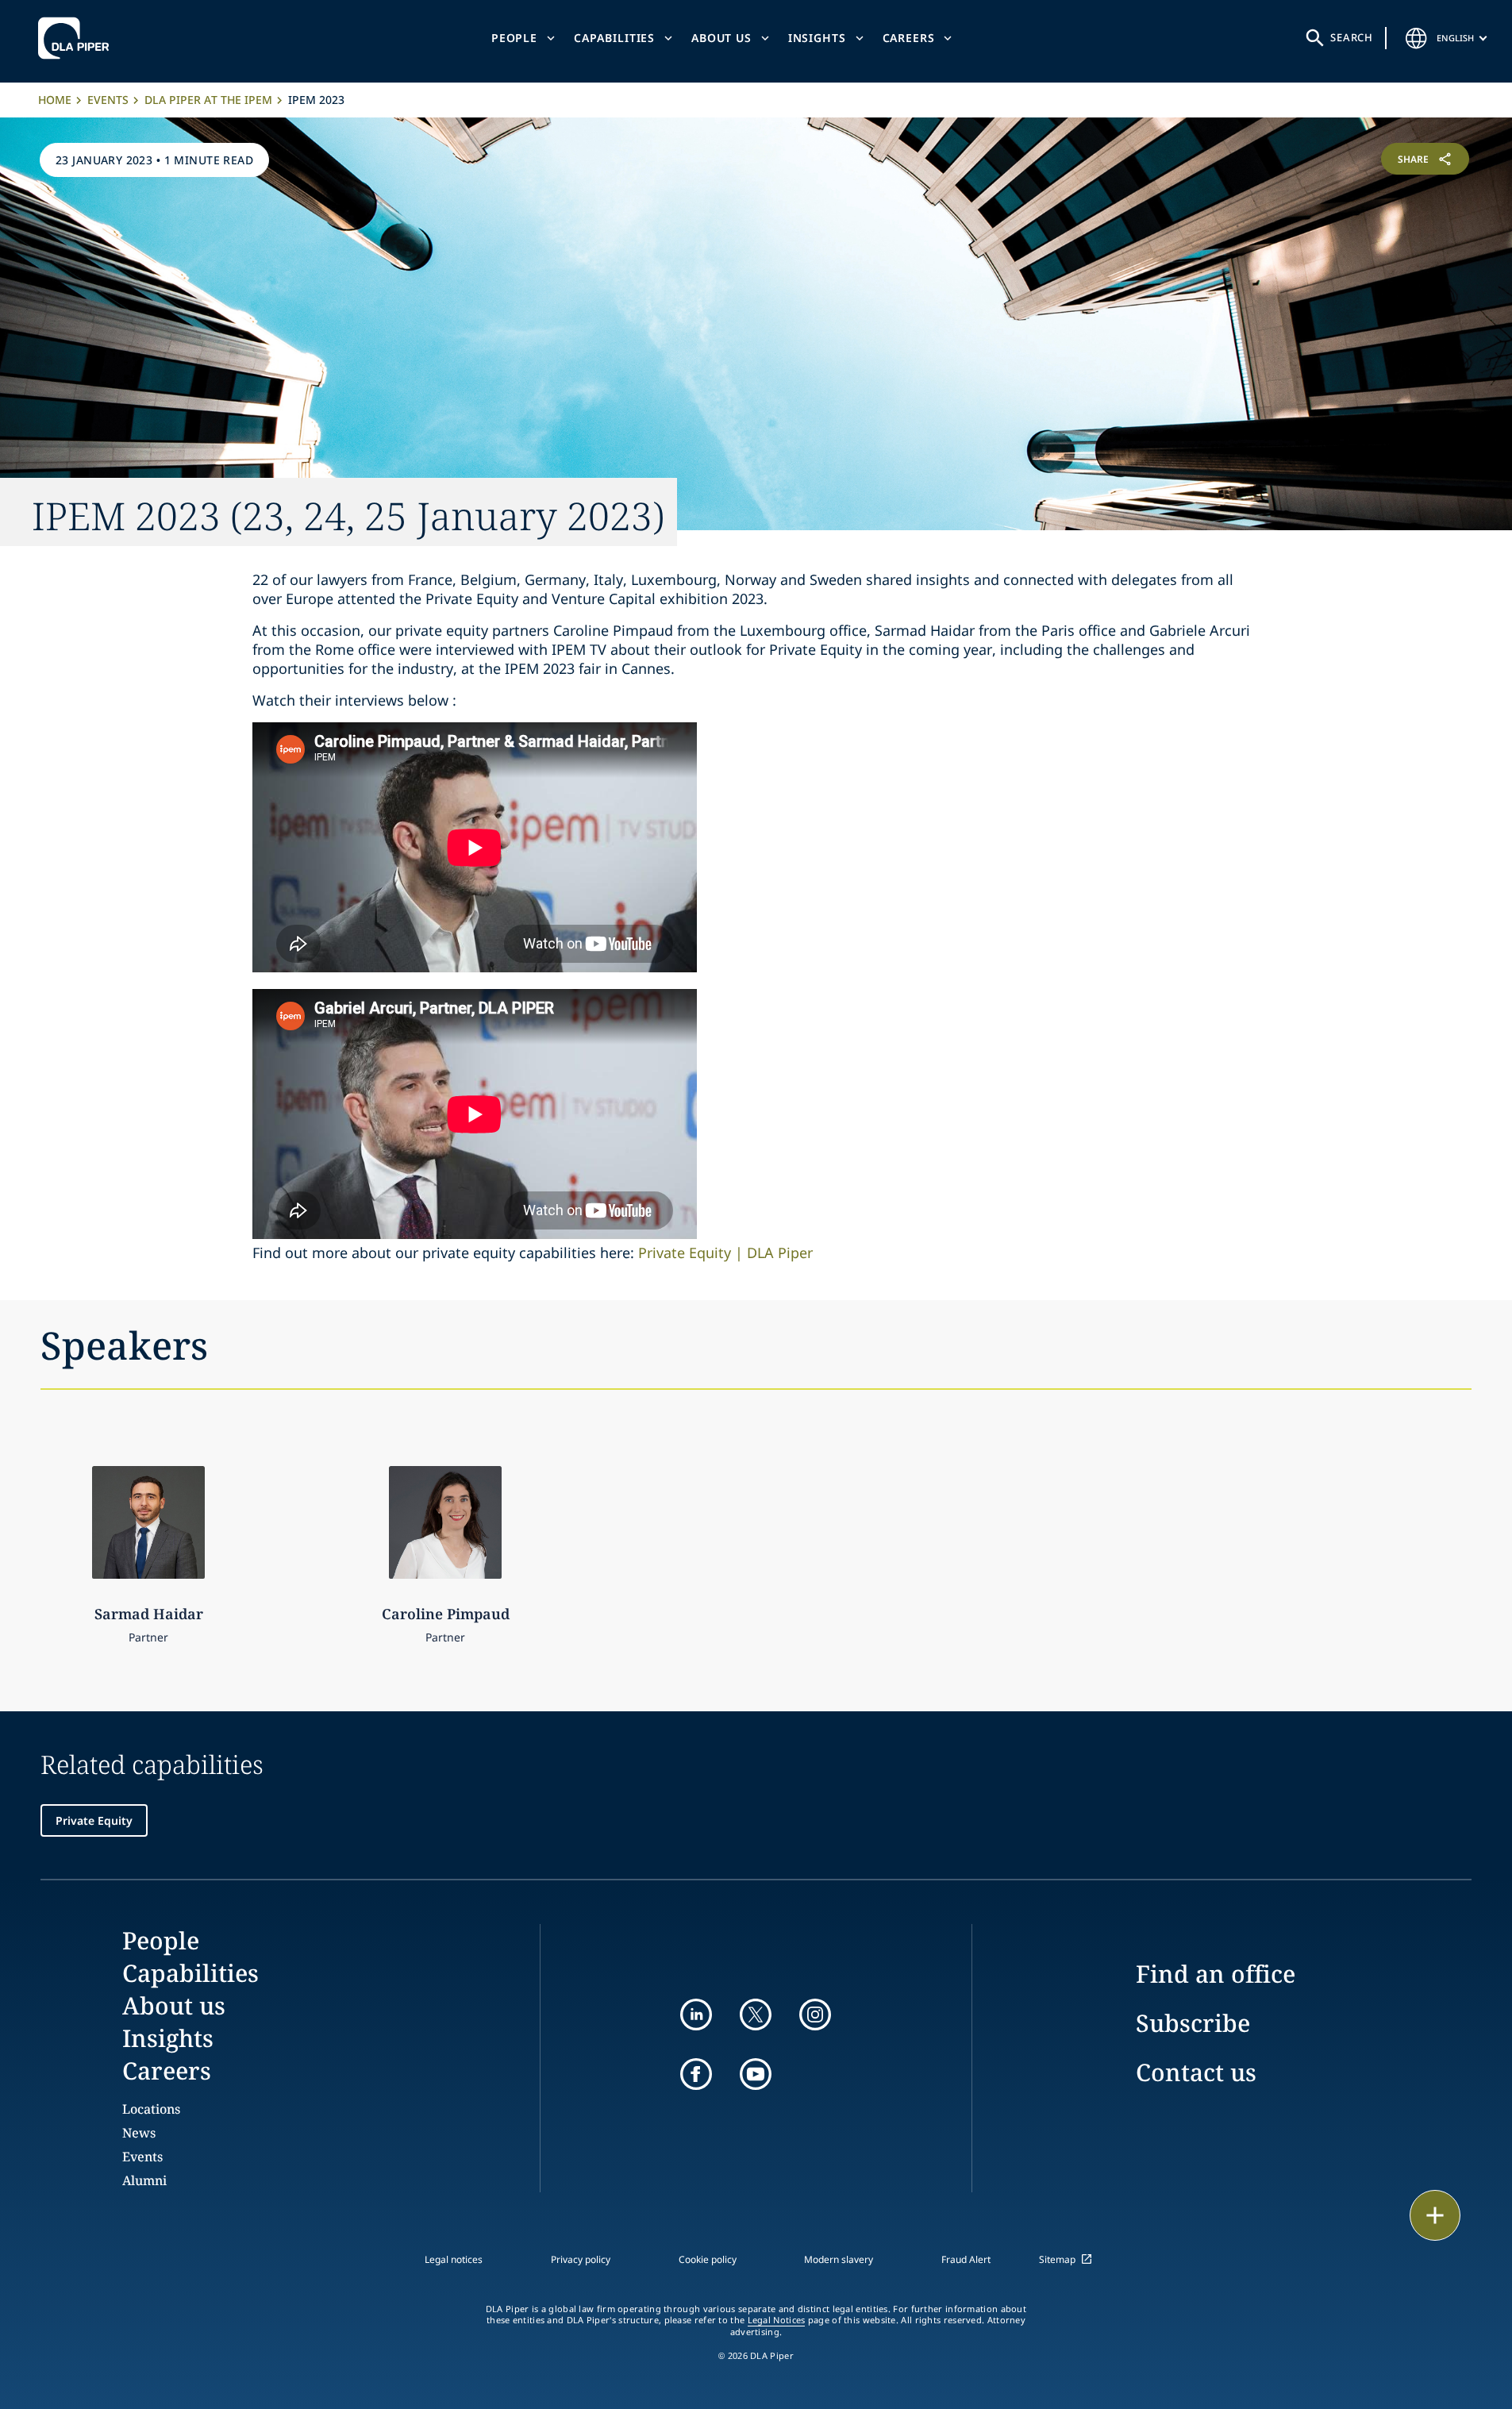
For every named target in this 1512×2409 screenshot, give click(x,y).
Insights (817, 38)
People (514, 38)
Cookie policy (708, 2259)
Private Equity (94, 1820)
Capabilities (614, 38)
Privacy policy (581, 2259)
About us (721, 38)
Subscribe (1193, 2023)
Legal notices (454, 2259)
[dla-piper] (78, 38)
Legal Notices (777, 2320)
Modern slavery (839, 2259)
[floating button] (1435, 2215)
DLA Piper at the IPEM (208, 100)
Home (55, 100)
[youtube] (756, 2074)
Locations (151, 2109)
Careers (909, 38)
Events (108, 100)
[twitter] (756, 2015)
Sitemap (1057, 2259)
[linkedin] (696, 2015)
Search (1352, 37)
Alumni (144, 2180)
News (139, 2133)
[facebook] (696, 2074)
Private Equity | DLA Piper (725, 1253)
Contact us (1196, 2072)
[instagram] (815, 2015)
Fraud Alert (966, 2259)
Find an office (1216, 1974)
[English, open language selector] (1416, 38)
